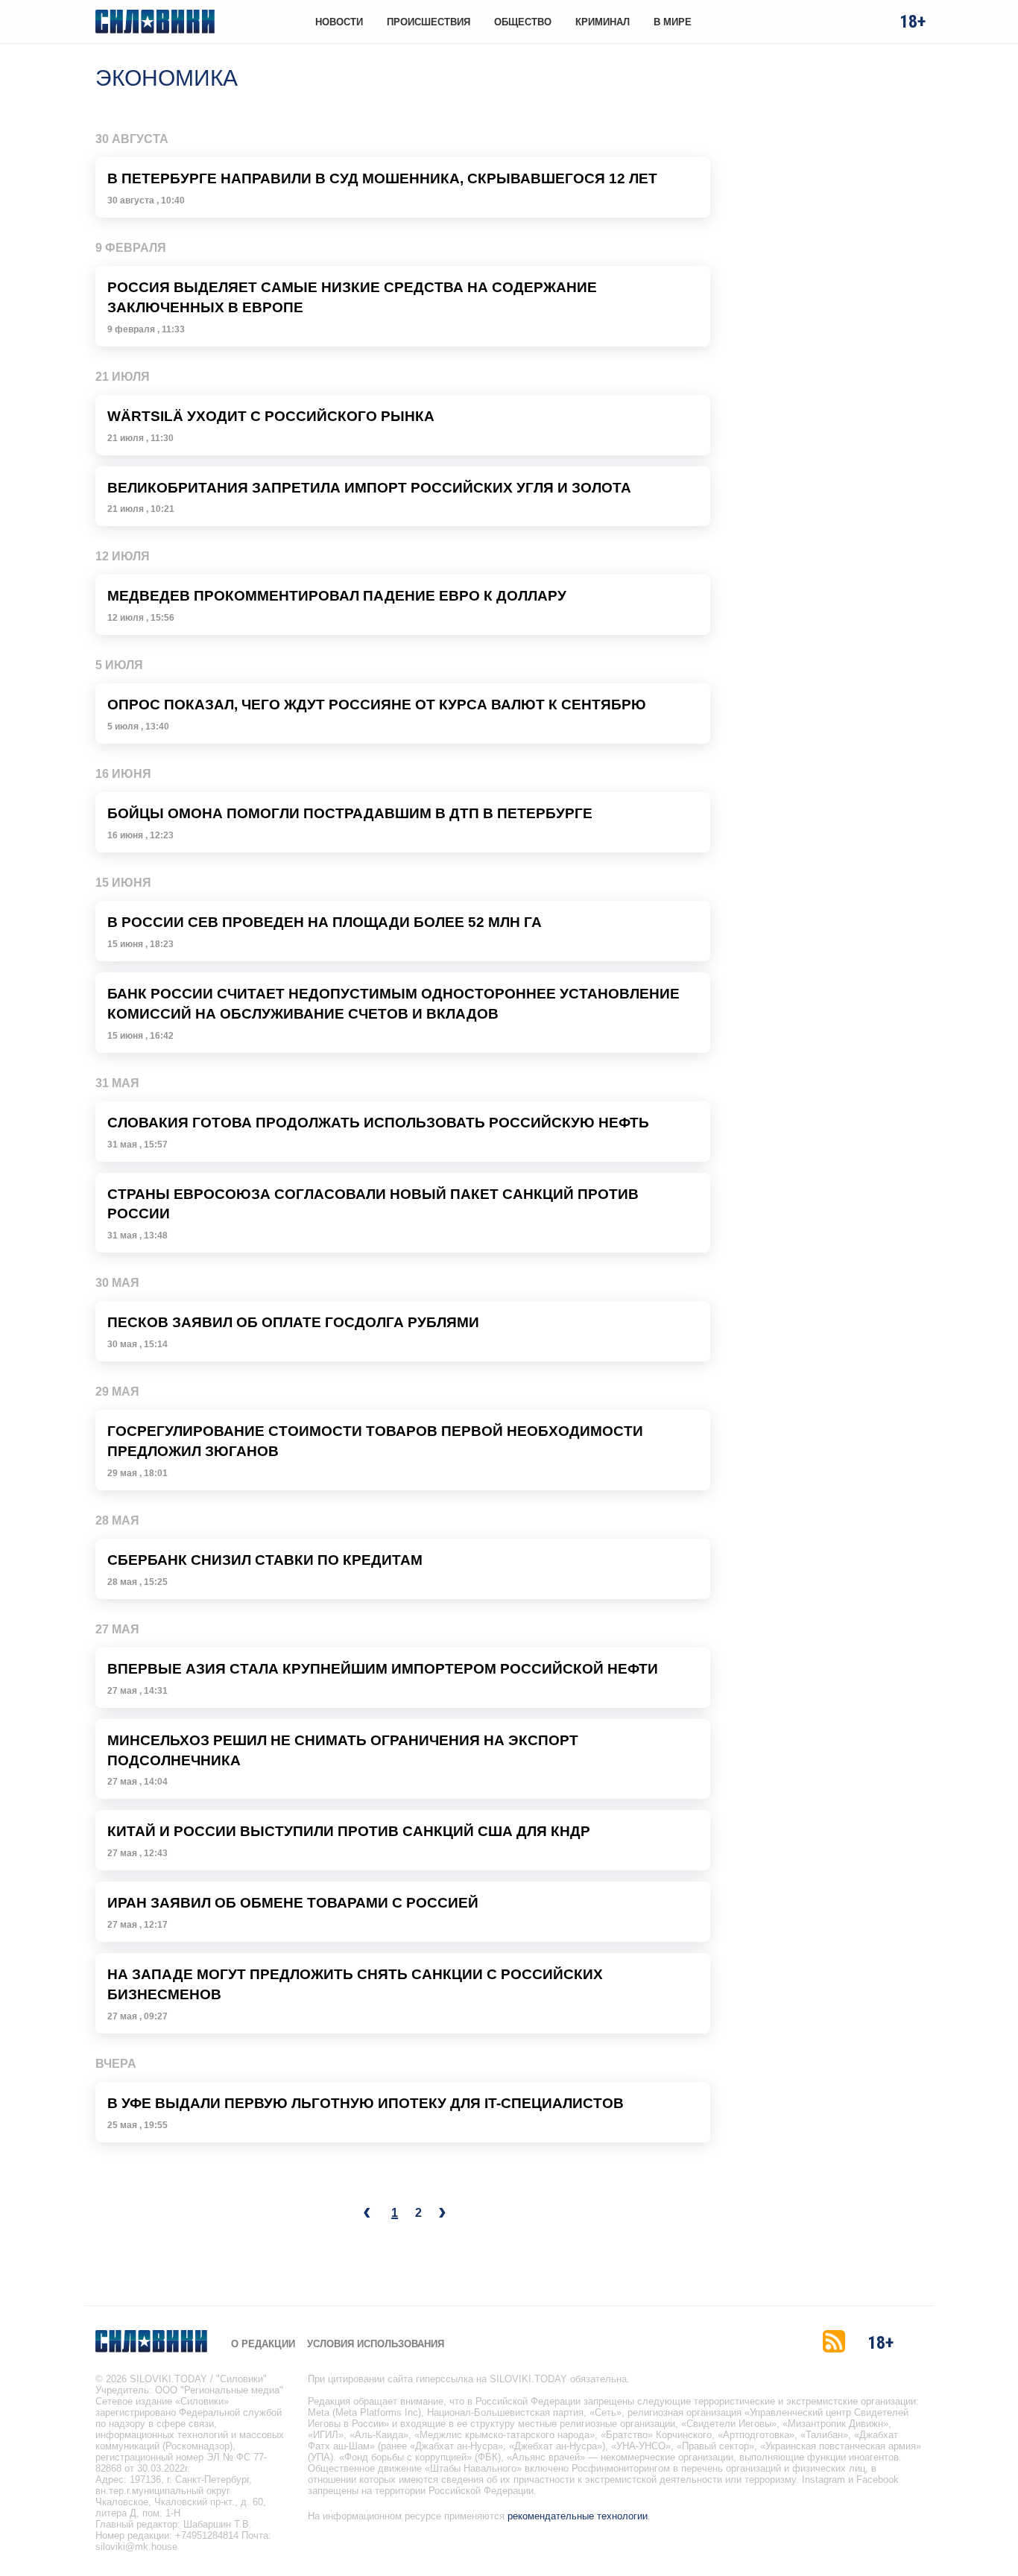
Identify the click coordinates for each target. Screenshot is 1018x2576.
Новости (339, 22)
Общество (523, 22)
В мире (673, 22)
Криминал (603, 22)
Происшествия (429, 22)
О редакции (263, 2344)
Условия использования (376, 2344)
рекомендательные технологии (578, 2516)
